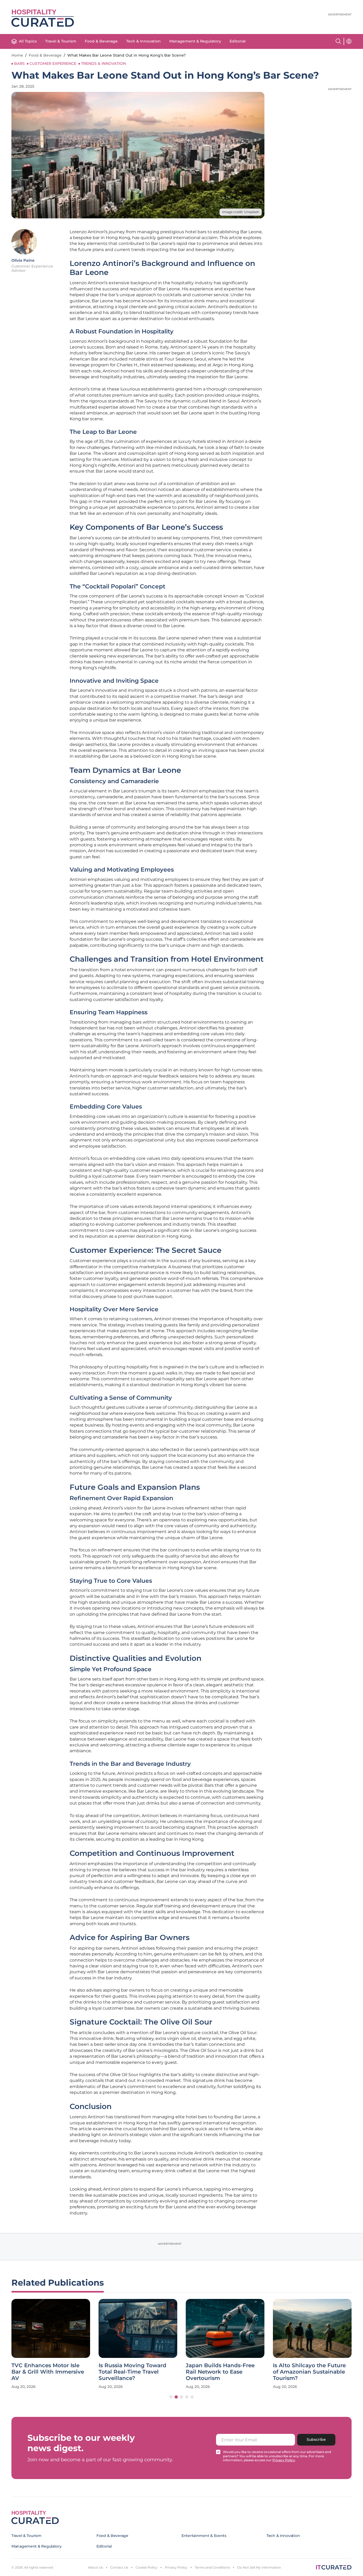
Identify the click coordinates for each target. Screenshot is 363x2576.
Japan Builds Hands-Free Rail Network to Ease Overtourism (220, 2372)
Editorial (238, 41)
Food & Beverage (101, 41)
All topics (28, 41)
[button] (171, 2397)
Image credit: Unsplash (241, 212)
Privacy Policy (176, 2567)
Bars (19, 63)
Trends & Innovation (104, 63)
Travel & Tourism (61, 41)
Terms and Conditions (212, 2567)
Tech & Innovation (143, 41)
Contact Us (119, 2567)
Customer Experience (53, 63)
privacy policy (284, 2460)
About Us (95, 2567)
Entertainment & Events (204, 2536)
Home (17, 55)
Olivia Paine (23, 260)
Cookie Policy (146, 2567)
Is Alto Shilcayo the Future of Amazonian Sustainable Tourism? (309, 2372)
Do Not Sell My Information (259, 2567)
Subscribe (316, 2439)
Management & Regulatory (195, 41)
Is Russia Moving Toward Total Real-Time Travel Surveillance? (132, 2372)
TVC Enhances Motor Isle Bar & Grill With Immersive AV (48, 2372)
